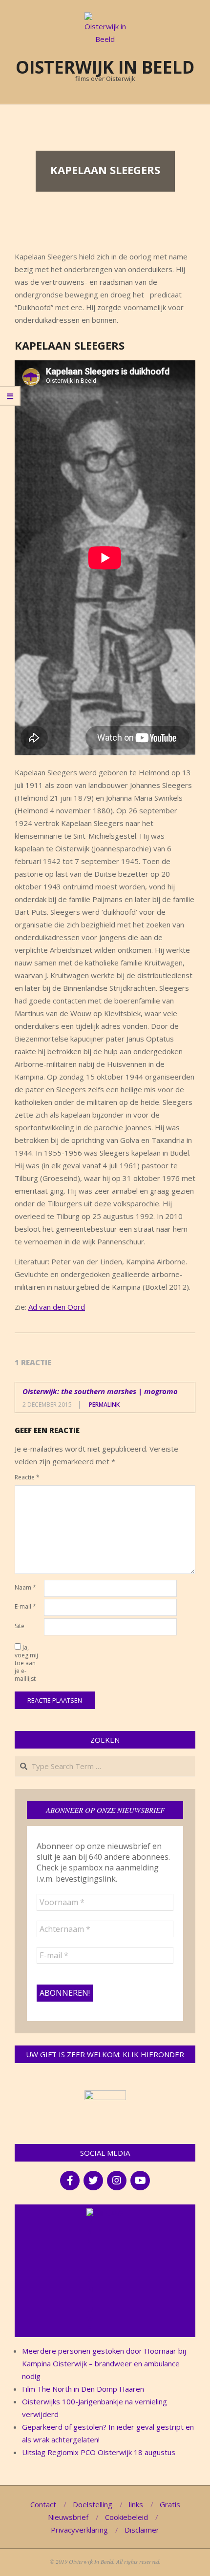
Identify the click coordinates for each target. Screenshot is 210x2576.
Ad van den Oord (57, 1307)
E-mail (25, 1606)
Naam (25, 1587)
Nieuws (109, 2213)
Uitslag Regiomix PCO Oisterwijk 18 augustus (99, 2452)
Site (20, 1626)
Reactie (27, 1477)
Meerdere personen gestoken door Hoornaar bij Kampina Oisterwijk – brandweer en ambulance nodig (104, 2363)
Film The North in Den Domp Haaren (83, 2389)
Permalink (104, 1405)
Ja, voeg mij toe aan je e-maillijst (26, 1663)
